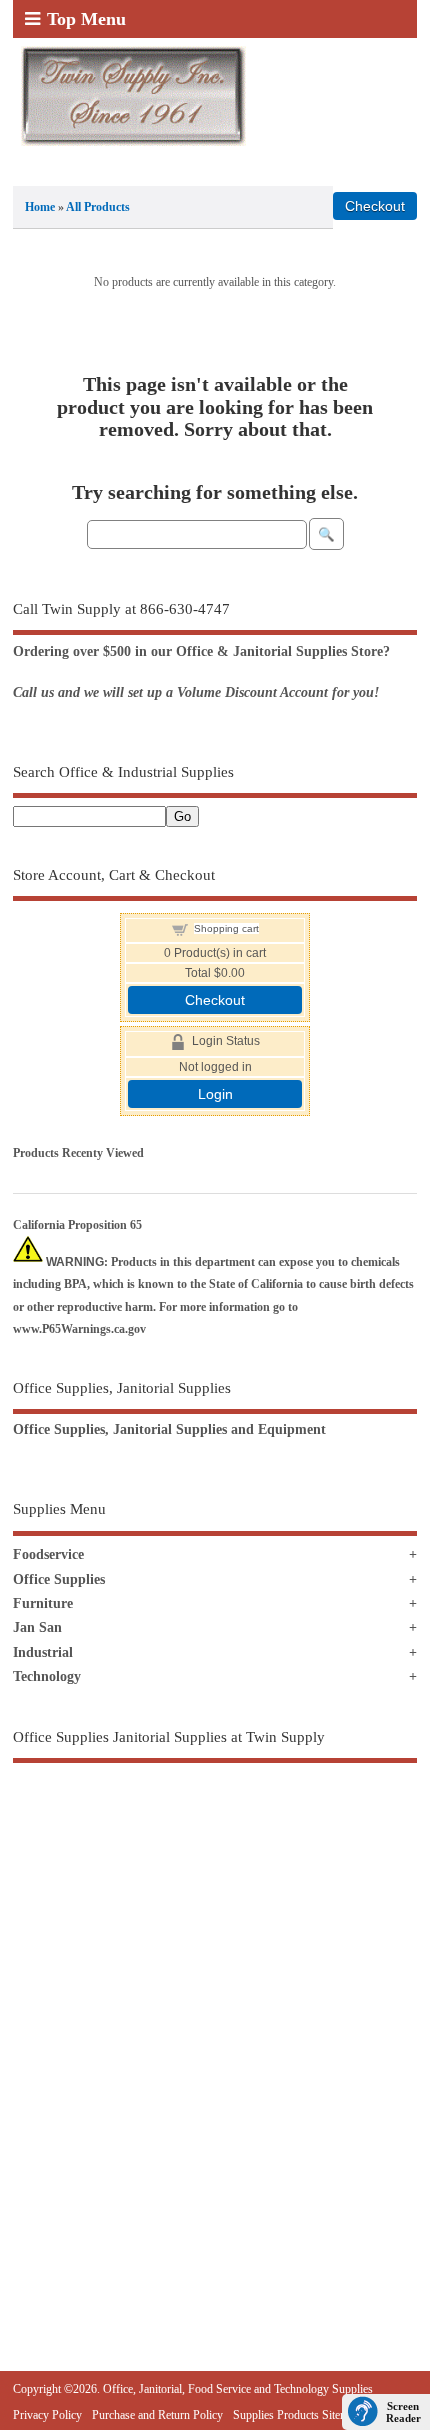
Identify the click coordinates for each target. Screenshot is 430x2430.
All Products (98, 207)
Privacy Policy (47, 2415)
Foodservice (48, 1554)
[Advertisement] (215, 2023)
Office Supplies (59, 1579)
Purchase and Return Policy (157, 2415)
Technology (47, 1676)
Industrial (43, 1652)
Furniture (43, 1603)
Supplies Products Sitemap (296, 2415)
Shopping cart (226, 928)
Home (40, 207)
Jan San (37, 1627)
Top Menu (86, 19)
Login (215, 1094)
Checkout (215, 1000)
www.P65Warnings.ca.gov (79, 1329)
